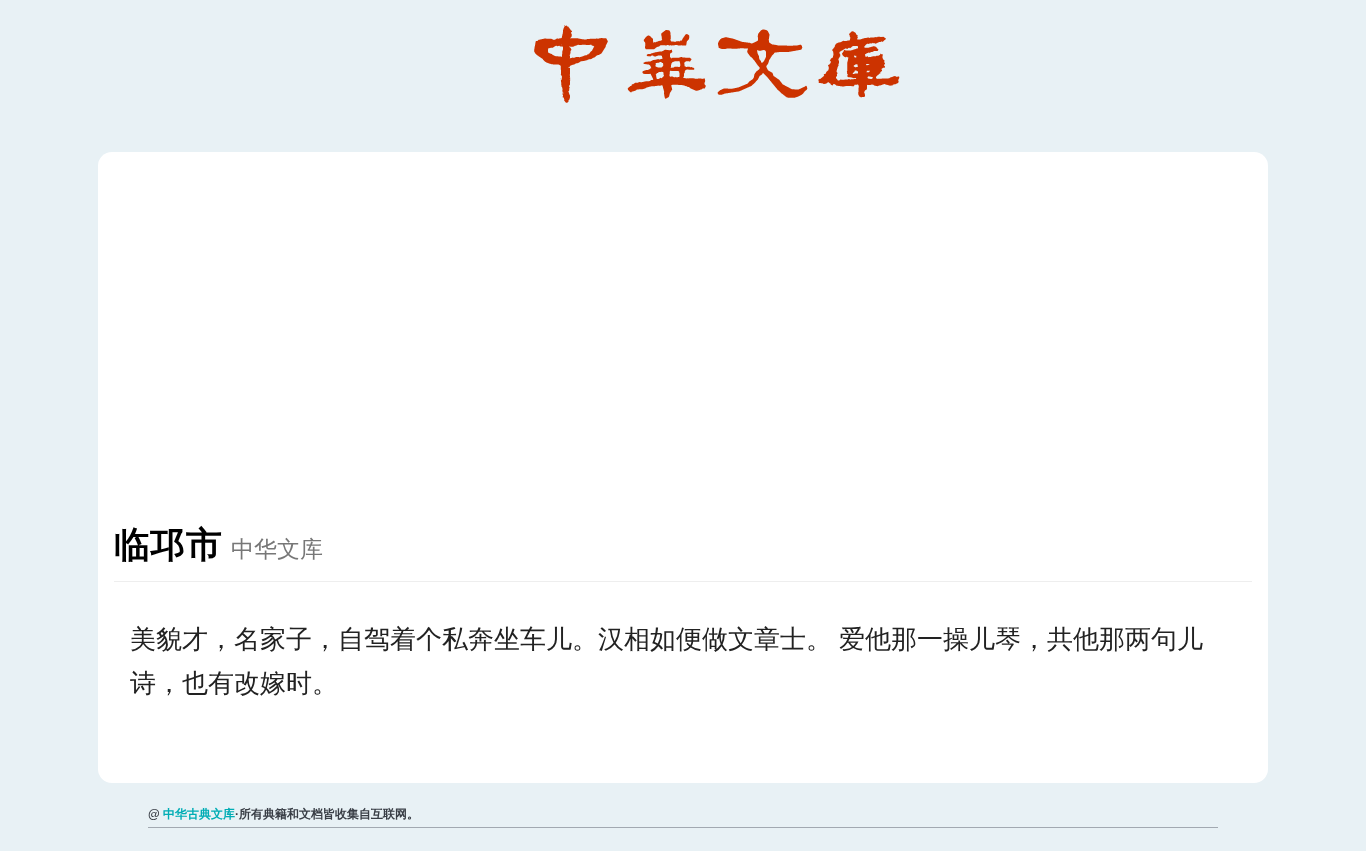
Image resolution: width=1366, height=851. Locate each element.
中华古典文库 (199, 814)
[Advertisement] (714, 348)
